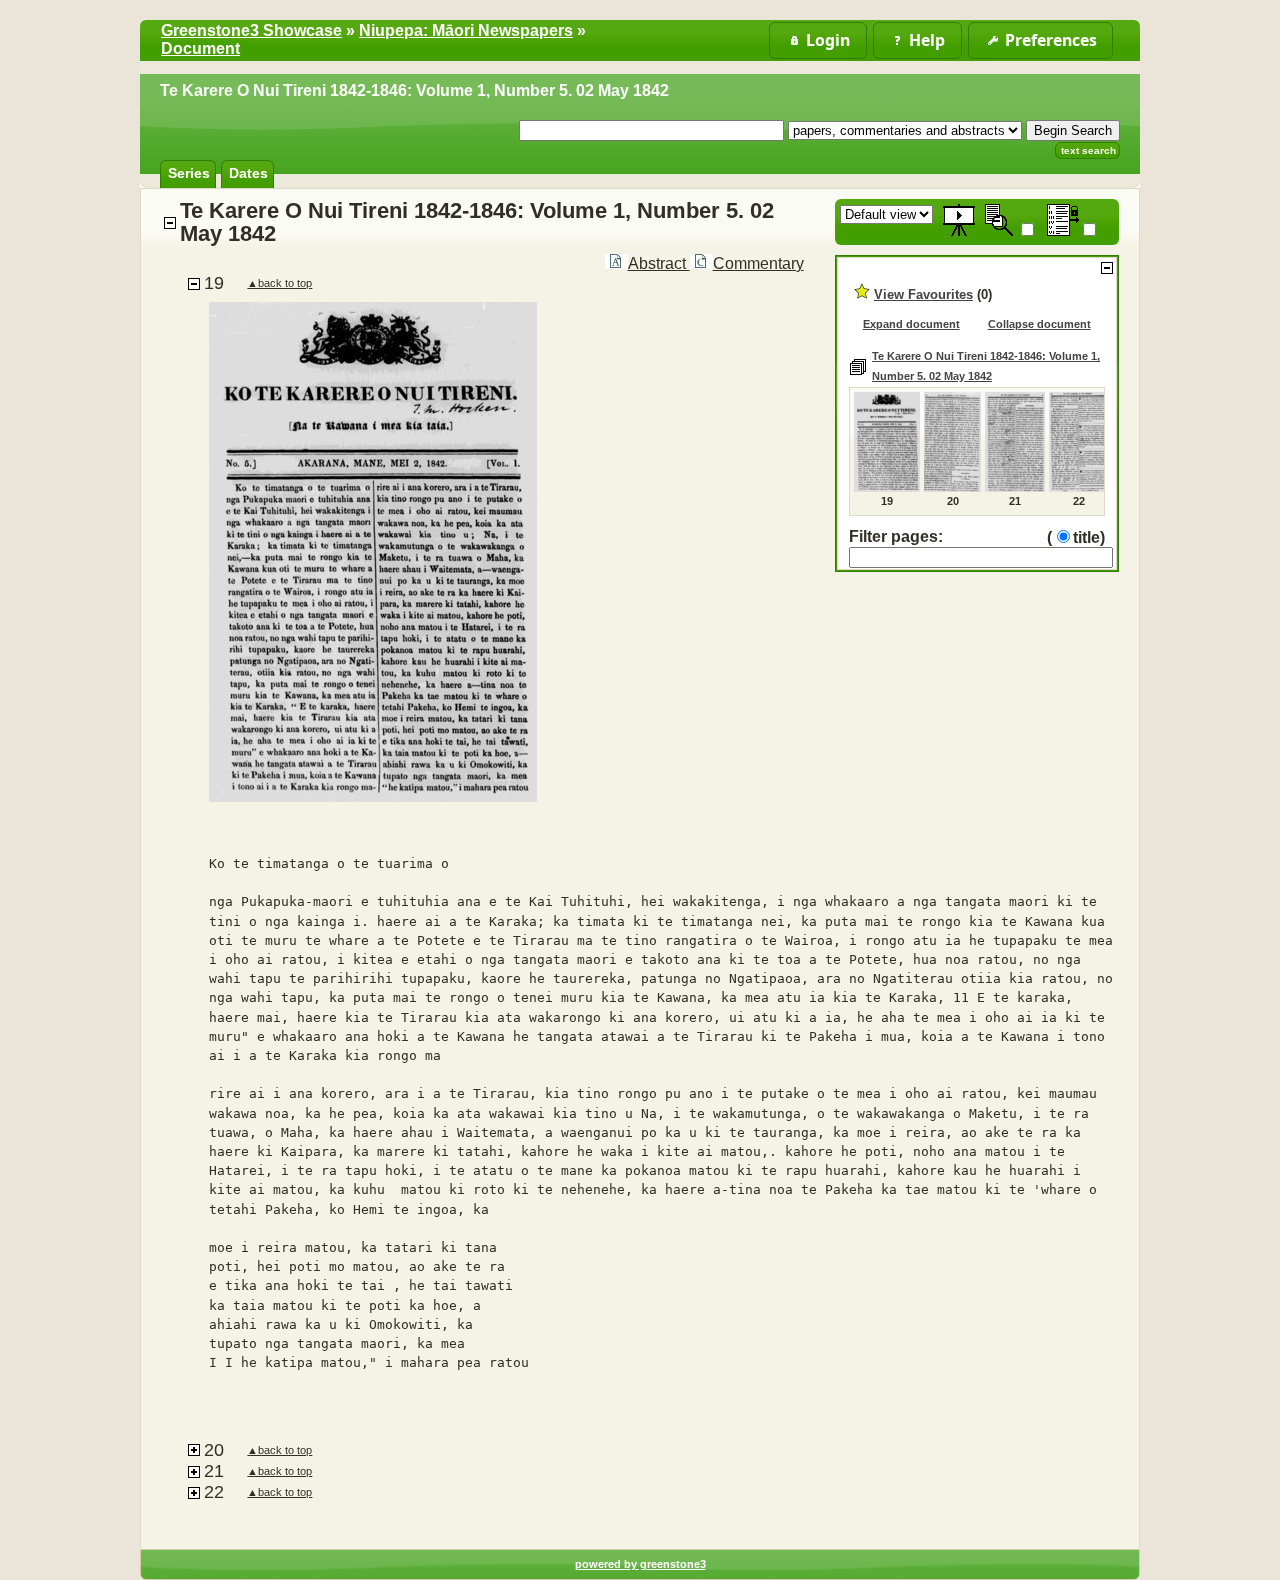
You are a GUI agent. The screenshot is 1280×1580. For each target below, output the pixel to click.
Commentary (758, 263)
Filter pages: (896, 536)
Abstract (659, 263)
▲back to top (279, 283)
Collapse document (1039, 324)
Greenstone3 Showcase (251, 30)
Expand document (911, 324)
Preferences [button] (1051, 40)
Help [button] (927, 40)
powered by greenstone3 (640, 1564)
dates (248, 173)
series (189, 173)
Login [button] (828, 40)
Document (200, 48)
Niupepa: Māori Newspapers (466, 30)
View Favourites (923, 294)
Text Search (1088, 150)
